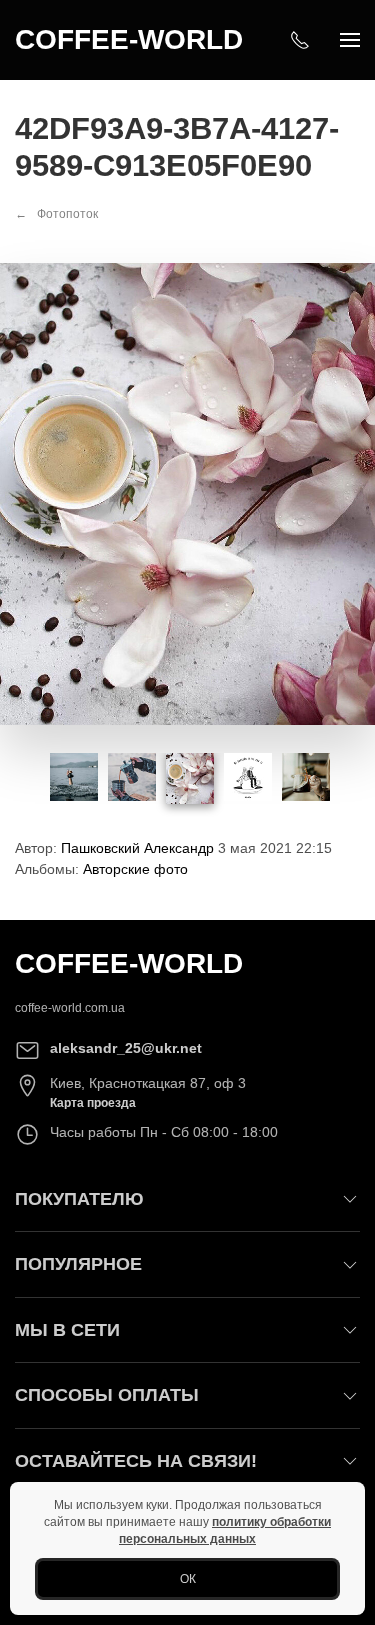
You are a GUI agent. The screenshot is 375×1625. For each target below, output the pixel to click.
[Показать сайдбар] (350, 40)
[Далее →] (187, 493)
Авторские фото (135, 869)
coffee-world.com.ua (70, 1008)
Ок (188, 1579)
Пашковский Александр (137, 848)
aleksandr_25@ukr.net (126, 1048)
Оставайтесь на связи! (136, 1461)
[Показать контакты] (300, 40)
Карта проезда (93, 1103)
